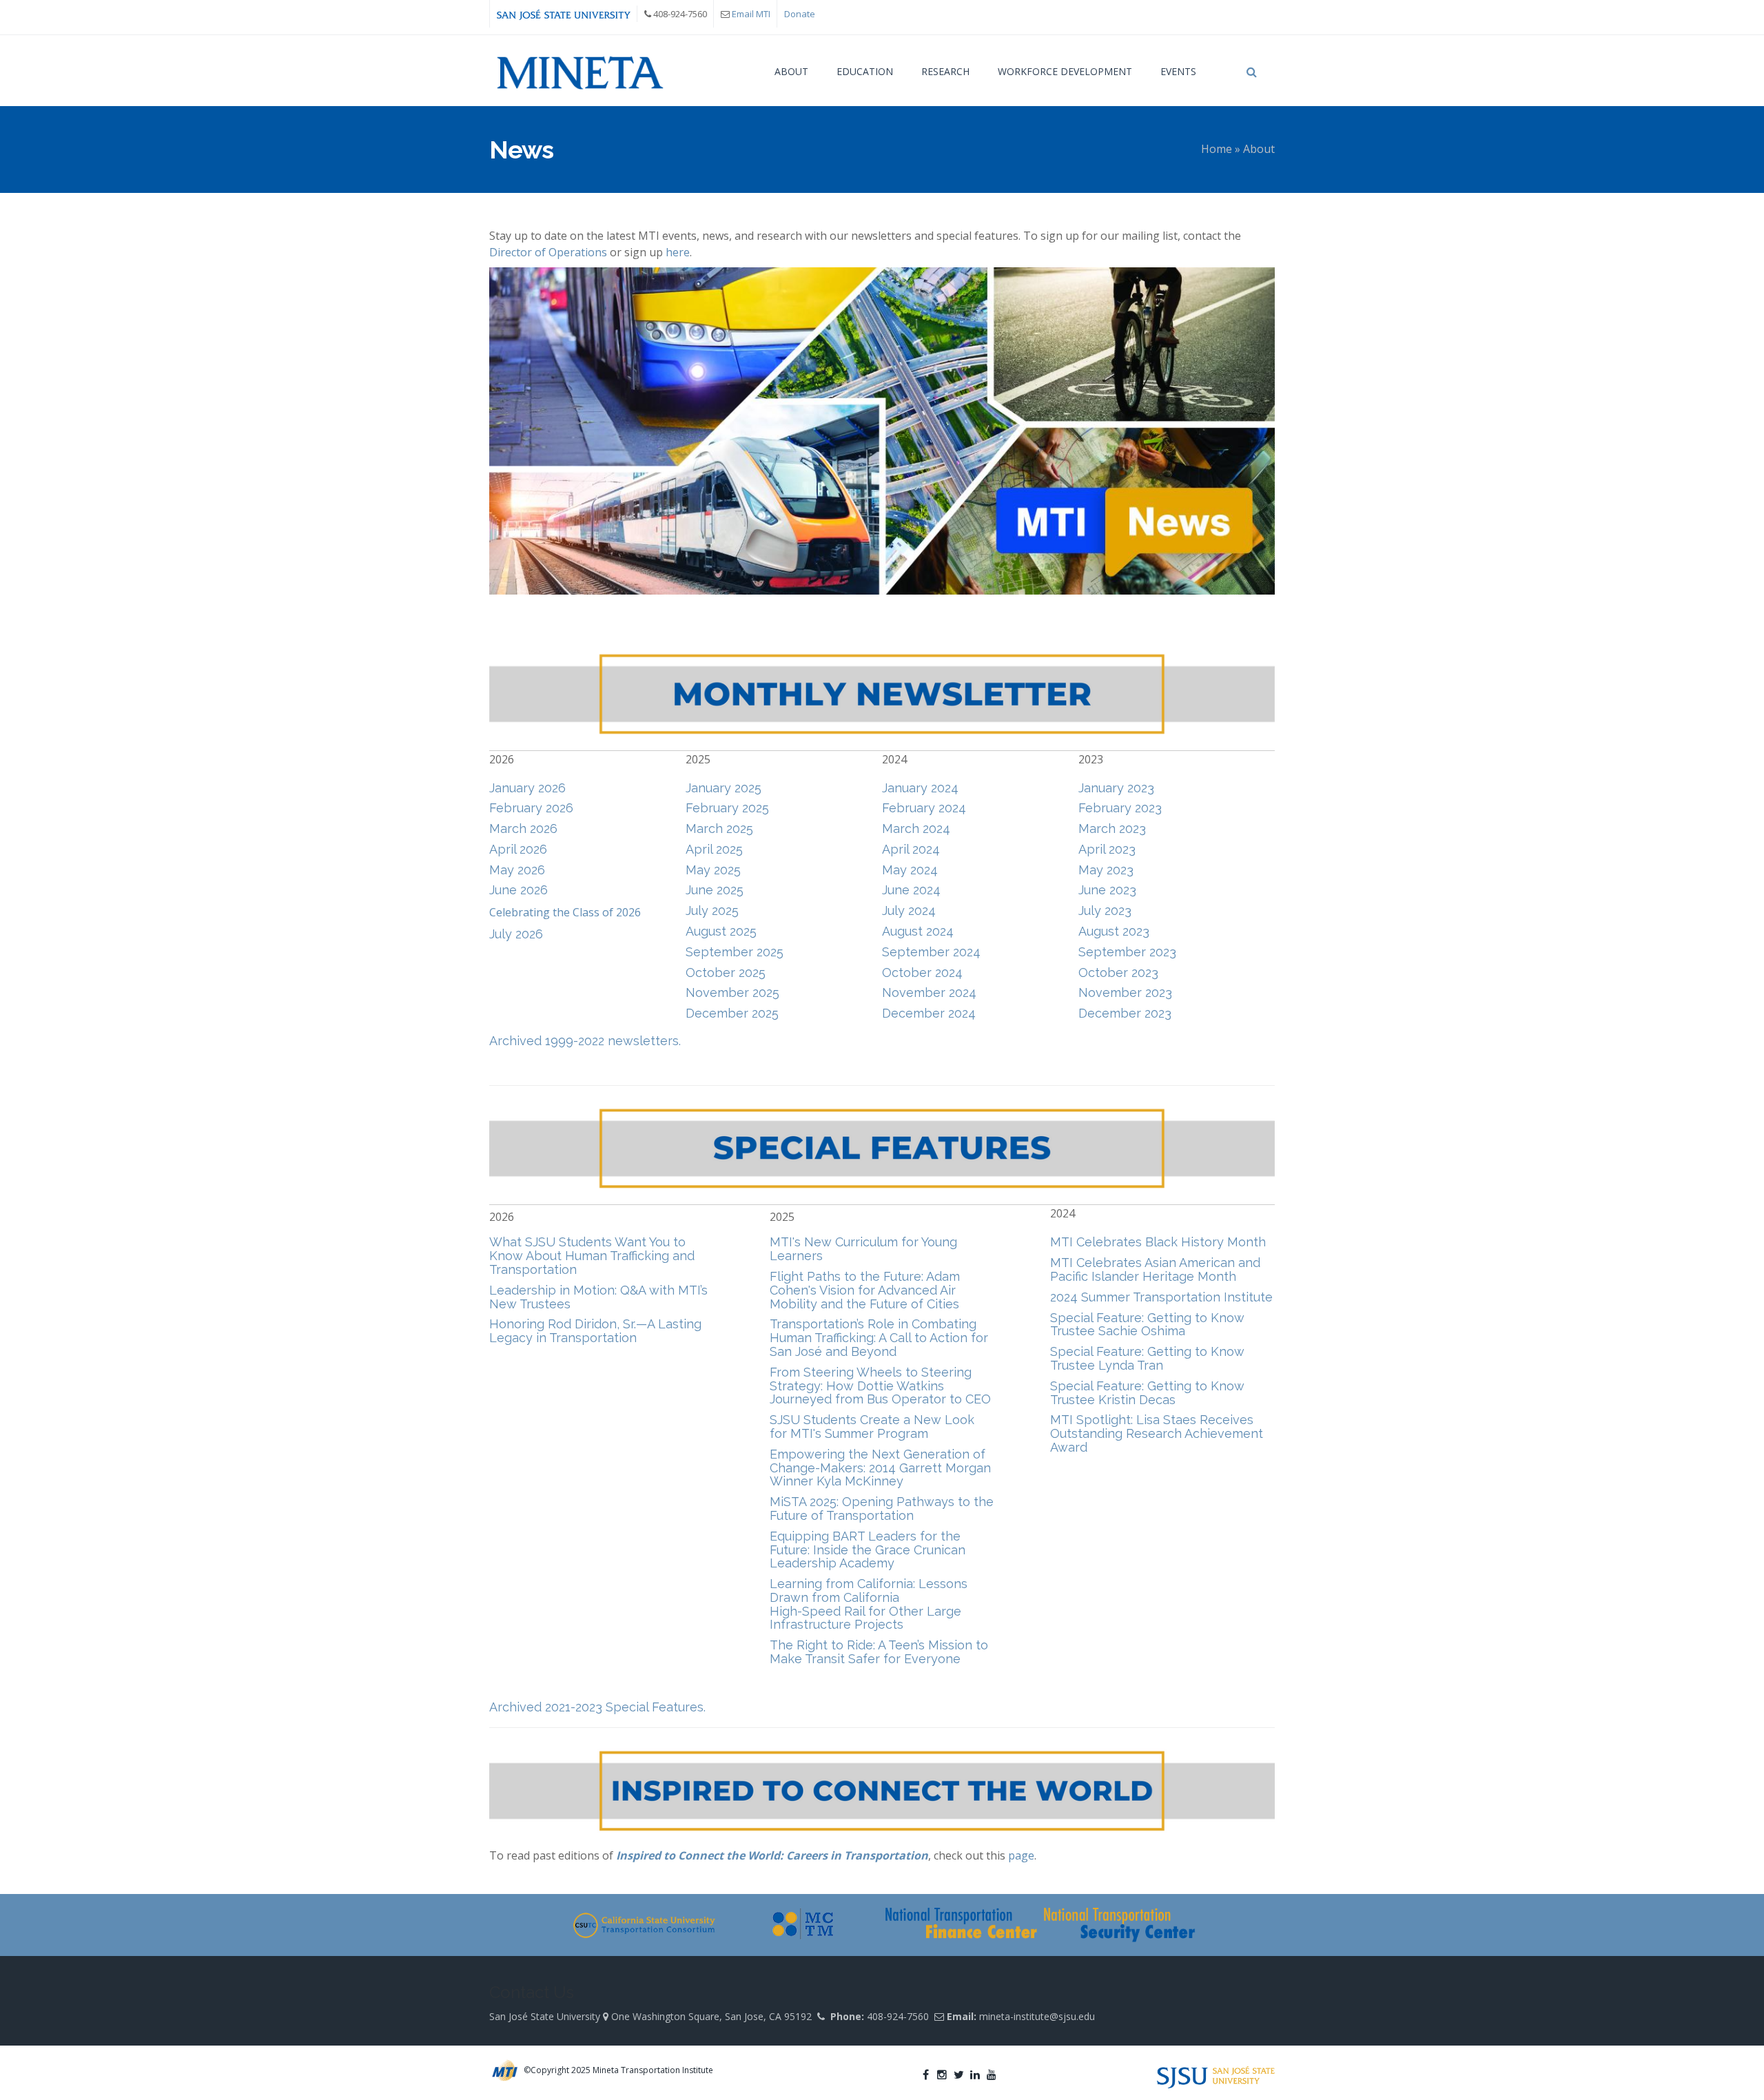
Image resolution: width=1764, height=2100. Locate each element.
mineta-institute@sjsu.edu (1037, 2016)
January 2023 (1116, 788)
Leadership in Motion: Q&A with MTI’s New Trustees (598, 1297)
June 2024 (911, 890)
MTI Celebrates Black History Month (1158, 1242)
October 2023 (1118, 972)
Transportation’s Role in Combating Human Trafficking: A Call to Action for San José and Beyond (879, 1338)
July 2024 (909, 910)
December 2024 (929, 1013)
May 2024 (910, 870)
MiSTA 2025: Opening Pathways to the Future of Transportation (882, 1509)
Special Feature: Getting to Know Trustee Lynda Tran (1147, 1358)
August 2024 (918, 931)
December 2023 (1125, 1013)
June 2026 (519, 890)
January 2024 (920, 788)
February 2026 (531, 808)
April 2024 (911, 849)
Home (1217, 149)
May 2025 (713, 870)
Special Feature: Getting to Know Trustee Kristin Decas (1147, 1393)
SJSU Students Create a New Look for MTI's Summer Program (872, 1427)
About (791, 71)
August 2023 (1114, 931)
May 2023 (1106, 870)
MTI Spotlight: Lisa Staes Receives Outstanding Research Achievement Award (1157, 1433)
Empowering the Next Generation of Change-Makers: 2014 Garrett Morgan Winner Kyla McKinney (880, 1468)
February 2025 (727, 808)
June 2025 (715, 890)
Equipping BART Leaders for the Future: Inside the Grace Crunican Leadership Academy (868, 1550)
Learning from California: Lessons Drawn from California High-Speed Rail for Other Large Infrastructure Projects (869, 1604)
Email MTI (751, 14)
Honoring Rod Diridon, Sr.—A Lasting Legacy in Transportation (595, 1331)
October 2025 (726, 972)
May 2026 (517, 870)
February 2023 (1120, 808)
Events (1178, 71)
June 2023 (1107, 890)
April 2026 (518, 849)
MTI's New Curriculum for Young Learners (863, 1249)
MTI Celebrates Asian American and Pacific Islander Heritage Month (1155, 1269)
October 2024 (922, 972)
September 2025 (735, 952)
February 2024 (924, 808)
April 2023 (1107, 849)
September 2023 (1127, 952)
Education (865, 71)
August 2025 (721, 931)
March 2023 (1112, 828)
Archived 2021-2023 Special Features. (597, 1707)
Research (945, 71)
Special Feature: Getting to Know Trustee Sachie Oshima (1147, 1325)
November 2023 (1125, 992)
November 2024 (929, 992)
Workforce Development (1065, 71)
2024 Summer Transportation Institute (1161, 1297)
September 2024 (931, 952)
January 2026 (527, 788)
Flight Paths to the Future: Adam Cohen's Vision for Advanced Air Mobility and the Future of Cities (865, 1290)
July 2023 (1105, 910)
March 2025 (719, 828)
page (1021, 1855)
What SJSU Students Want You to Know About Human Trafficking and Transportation (592, 1256)
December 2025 (732, 1013)
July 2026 (516, 934)
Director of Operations (548, 252)
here (678, 252)
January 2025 (724, 788)
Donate (800, 14)
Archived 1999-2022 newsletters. (585, 1041)
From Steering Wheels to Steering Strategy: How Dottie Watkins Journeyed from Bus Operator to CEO (880, 1386)
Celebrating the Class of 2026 (565, 912)
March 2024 (916, 828)
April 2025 (714, 849)
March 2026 (523, 828)
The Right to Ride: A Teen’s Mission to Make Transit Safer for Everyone (879, 1652)
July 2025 (712, 910)
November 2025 (732, 992)
